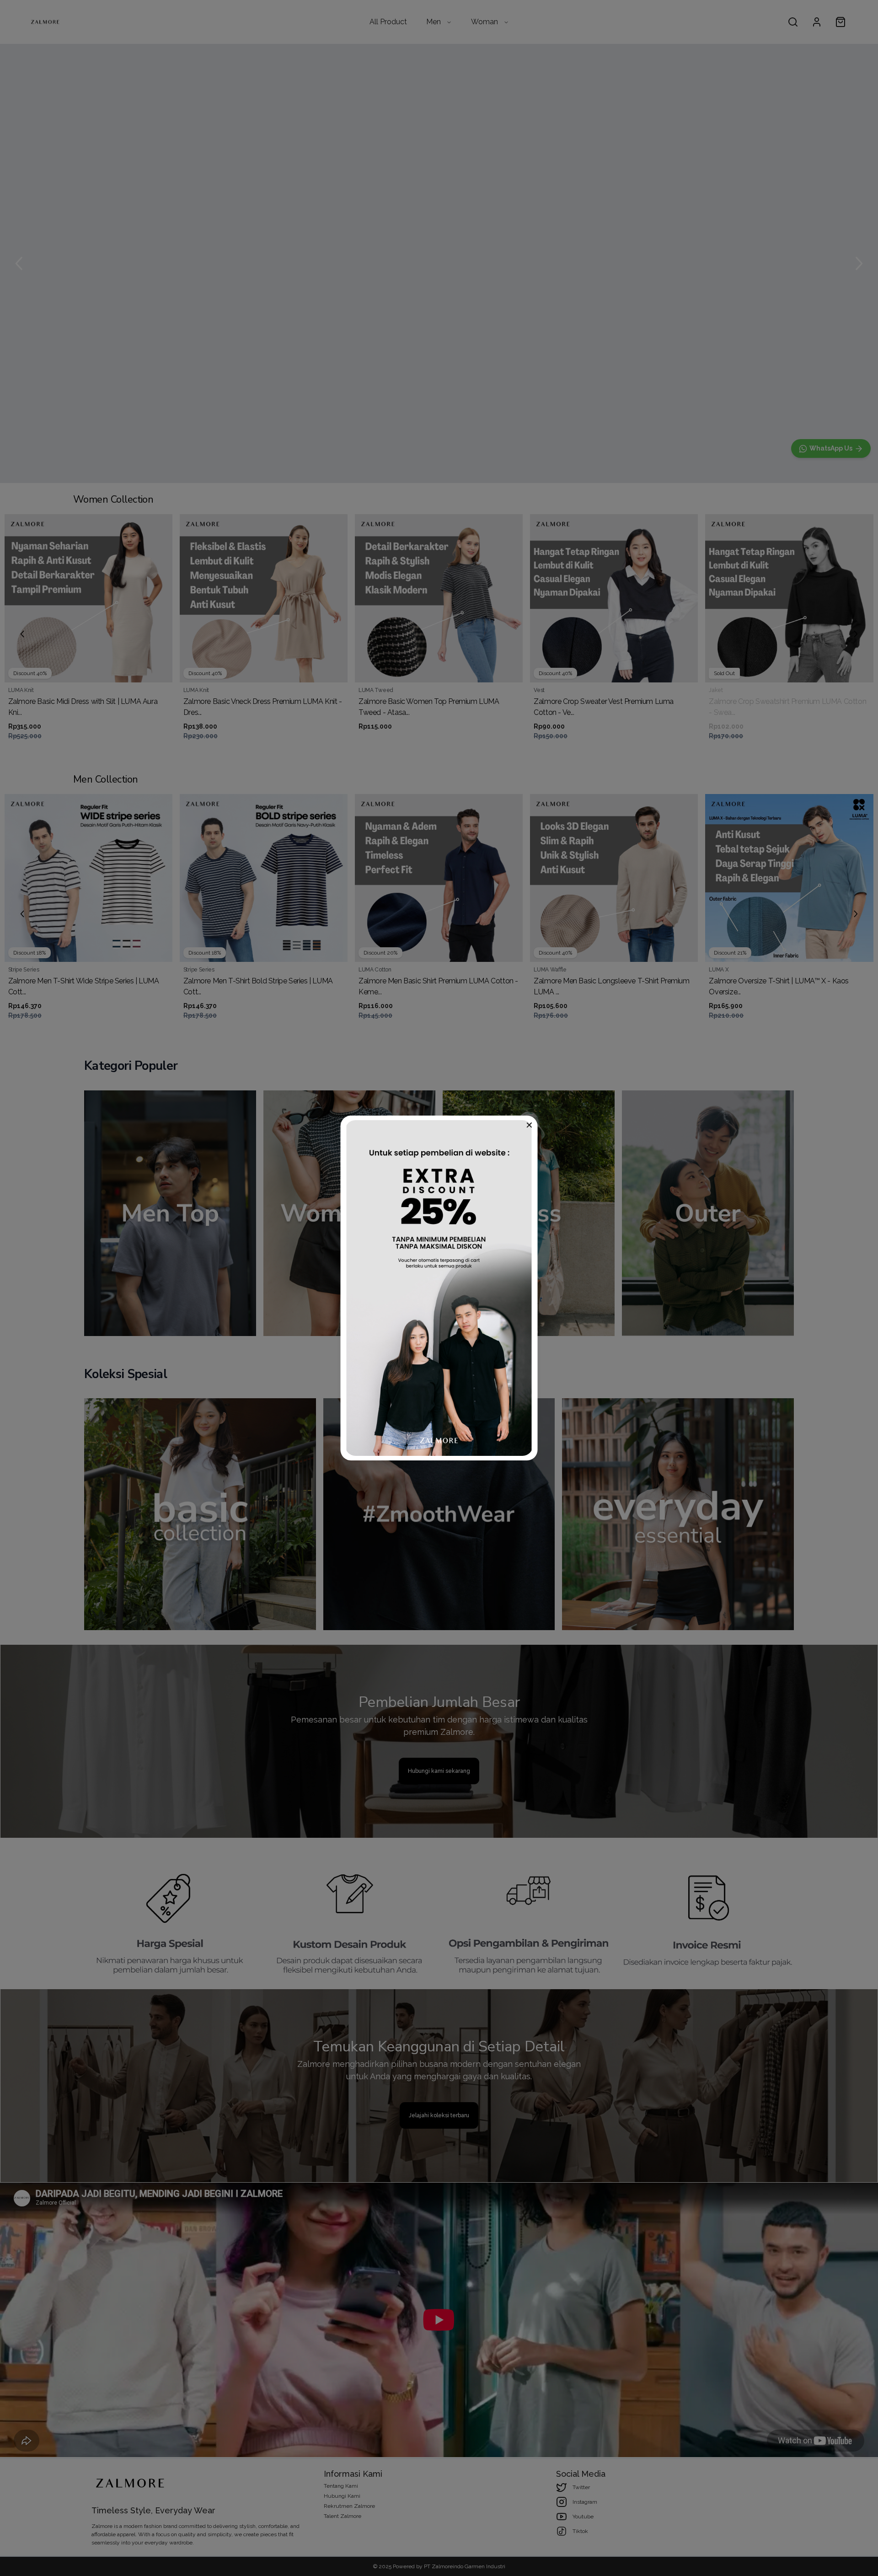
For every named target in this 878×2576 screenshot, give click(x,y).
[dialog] (439, 1288)
